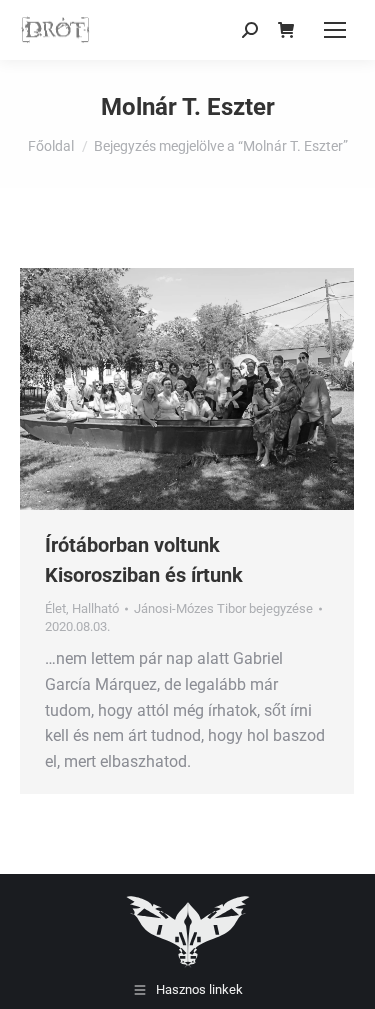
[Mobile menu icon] (335, 30)
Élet (55, 608)
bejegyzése (223, 608)
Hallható (95, 608)
